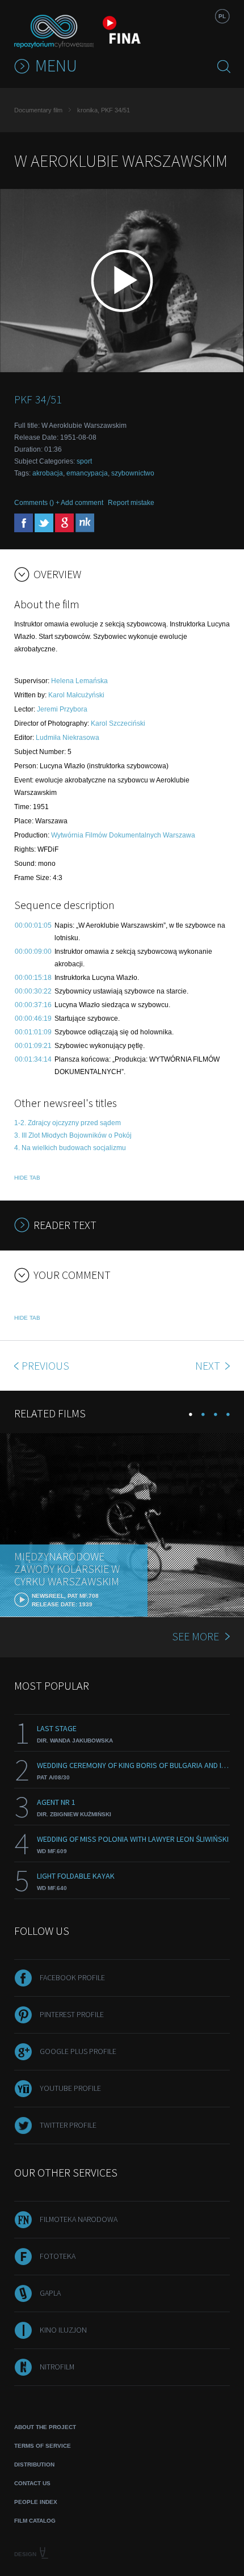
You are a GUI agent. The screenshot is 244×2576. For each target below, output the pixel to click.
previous (45, 1365)
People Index (36, 2502)
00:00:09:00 (33, 952)
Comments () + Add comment (59, 503)
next (209, 1365)
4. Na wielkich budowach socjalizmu (70, 1148)
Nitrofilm (57, 2367)
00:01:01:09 (33, 1032)
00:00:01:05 (33, 925)
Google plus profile (78, 2051)
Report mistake (131, 503)
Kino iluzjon (63, 2330)
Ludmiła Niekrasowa (68, 738)
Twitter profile (68, 2125)
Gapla (50, 2293)
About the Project (45, 2427)
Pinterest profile (72, 2014)
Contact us (32, 2483)
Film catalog (35, 2521)
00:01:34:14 (33, 1059)
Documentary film (38, 110)
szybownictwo (133, 473)
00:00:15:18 (33, 978)
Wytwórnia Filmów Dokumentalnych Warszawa (123, 835)
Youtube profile (70, 2088)
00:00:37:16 (33, 1005)
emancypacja (87, 473)
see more (195, 1636)
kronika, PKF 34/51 (104, 110)
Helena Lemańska (79, 681)
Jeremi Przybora (62, 709)
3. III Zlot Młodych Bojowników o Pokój (73, 1135)
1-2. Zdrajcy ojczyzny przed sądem (68, 1123)
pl (222, 16)
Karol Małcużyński (76, 695)
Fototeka (58, 2256)
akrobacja (48, 473)
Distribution (34, 2465)
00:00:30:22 (33, 991)
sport (84, 461)
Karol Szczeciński (118, 723)
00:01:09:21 (33, 1046)
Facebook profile (72, 1977)
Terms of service (43, 2446)
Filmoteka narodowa (79, 2219)
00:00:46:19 (33, 1018)
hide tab (27, 1178)
